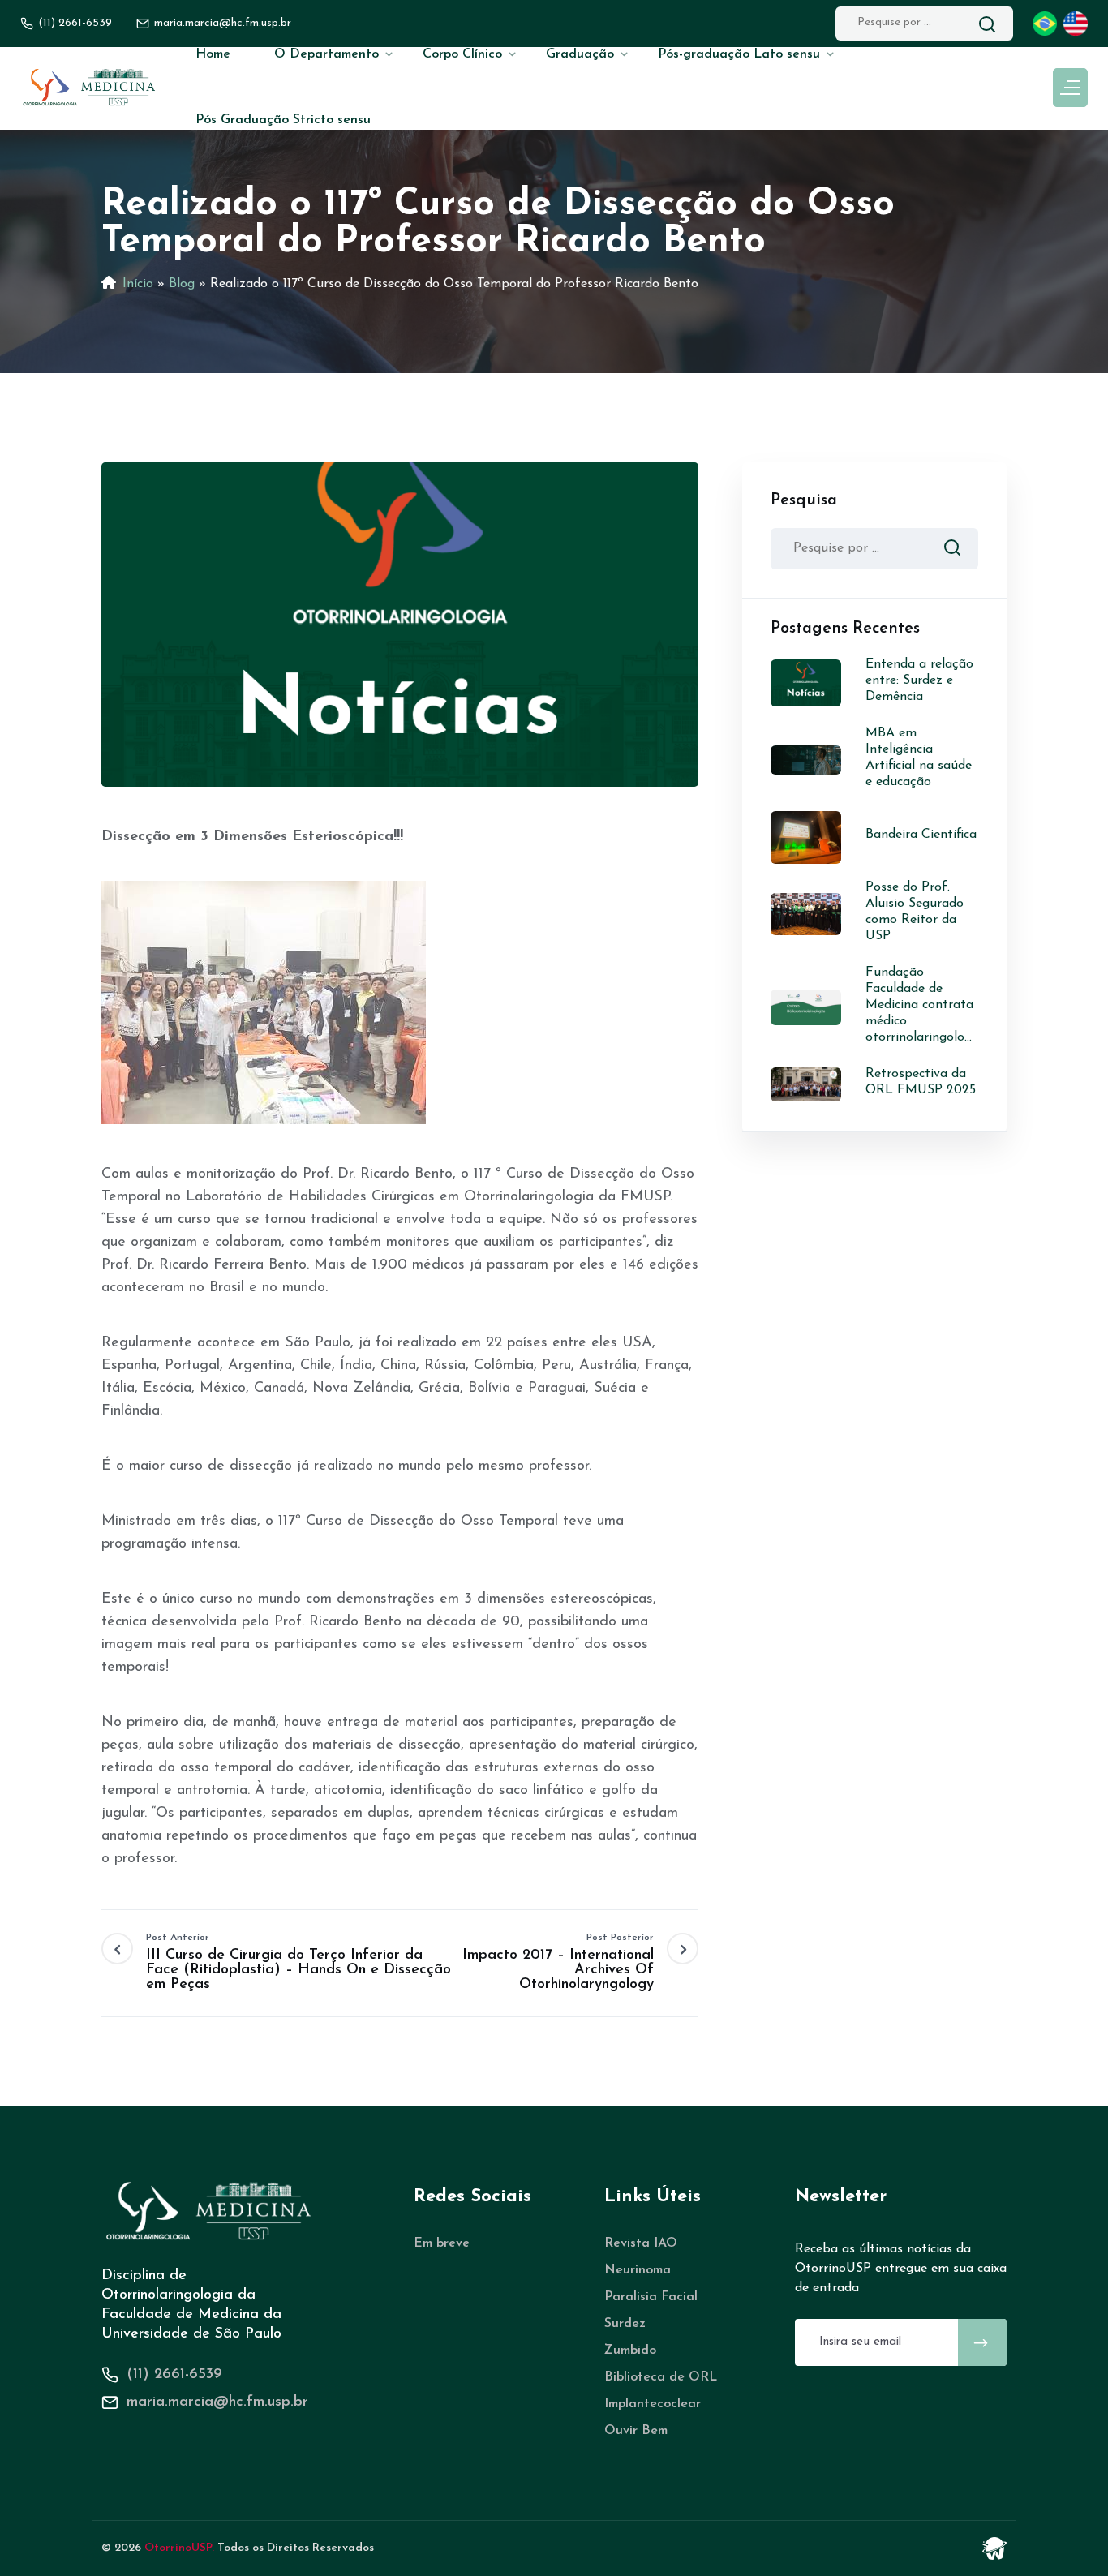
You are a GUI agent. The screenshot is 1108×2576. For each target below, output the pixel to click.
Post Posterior (558, 1962)
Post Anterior (298, 1962)
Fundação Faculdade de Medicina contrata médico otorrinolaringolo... (919, 1005)
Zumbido (630, 2351)
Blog (182, 284)
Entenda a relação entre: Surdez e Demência (919, 680)
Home (213, 54)
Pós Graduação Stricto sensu (283, 120)
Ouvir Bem (636, 2431)
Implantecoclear (653, 2404)
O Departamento (326, 54)
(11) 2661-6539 (75, 23)
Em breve (442, 2243)
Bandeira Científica (921, 835)
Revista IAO (641, 2243)
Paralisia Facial (651, 2297)
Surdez (625, 2324)
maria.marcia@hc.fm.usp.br (217, 2402)
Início (138, 284)
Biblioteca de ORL (661, 2377)
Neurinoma (638, 2270)
